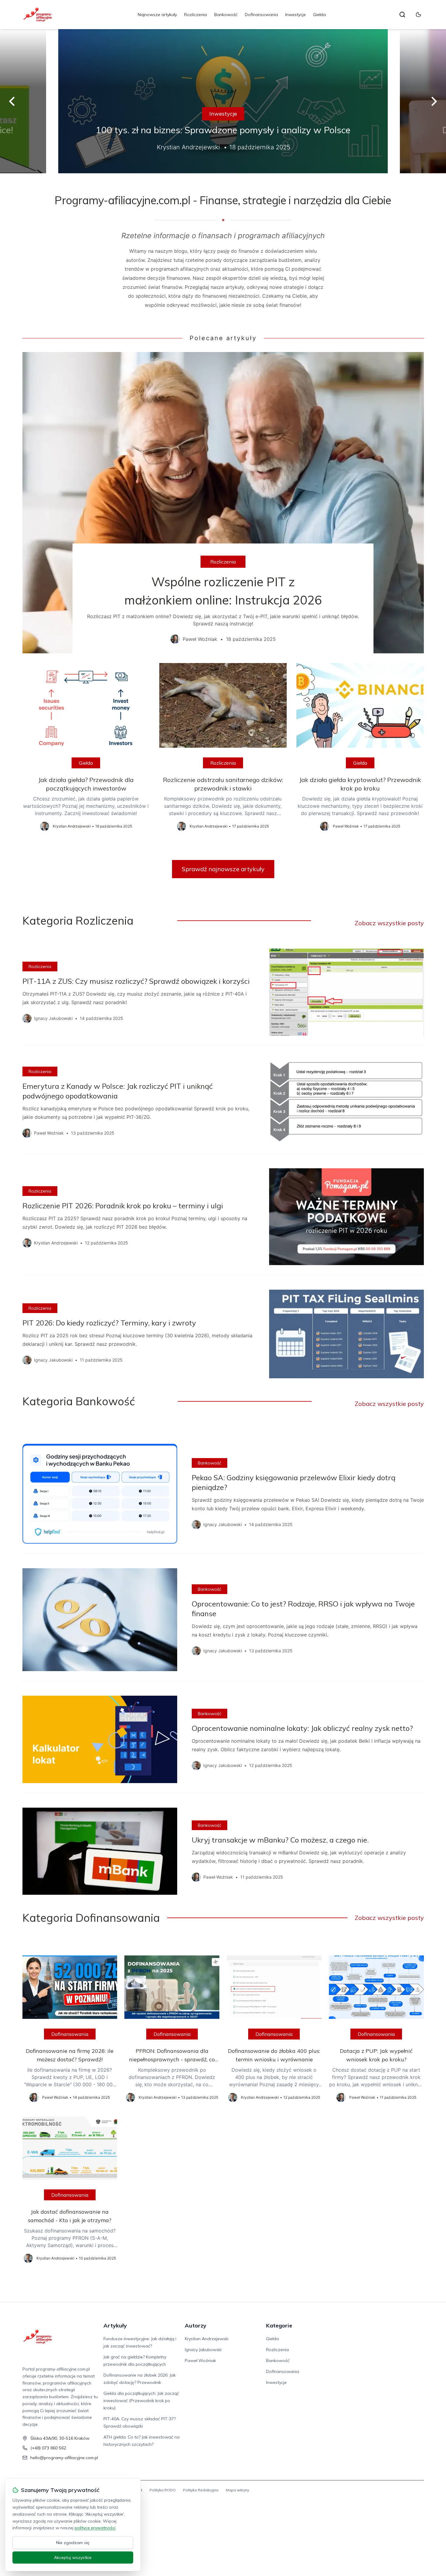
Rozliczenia (196, 15)
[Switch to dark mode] (418, 15)
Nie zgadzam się (73, 2543)
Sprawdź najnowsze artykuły (223, 869)
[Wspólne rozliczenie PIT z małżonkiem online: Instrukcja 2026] (223, 503)
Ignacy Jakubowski (203, 2350)
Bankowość (226, 15)
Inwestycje (296, 15)
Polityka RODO (163, 2490)
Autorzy (196, 2326)
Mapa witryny (237, 2490)
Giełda (319, 15)
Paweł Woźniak (200, 2361)
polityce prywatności (95, 2528)
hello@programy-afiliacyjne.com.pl (64, 2458)
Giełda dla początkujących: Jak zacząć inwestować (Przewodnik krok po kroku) (141, 2401)
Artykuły (115, 2326)
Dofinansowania (261, 15)
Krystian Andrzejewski (207, 2339)
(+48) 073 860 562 (48, 2448)
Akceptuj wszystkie (73, 2557)
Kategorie (279, 2326)
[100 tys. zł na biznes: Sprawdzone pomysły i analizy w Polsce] (223, 101)
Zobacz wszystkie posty (389, 923)
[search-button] (402, 15)
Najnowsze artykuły (157, 15)
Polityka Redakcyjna (201, 2490)
